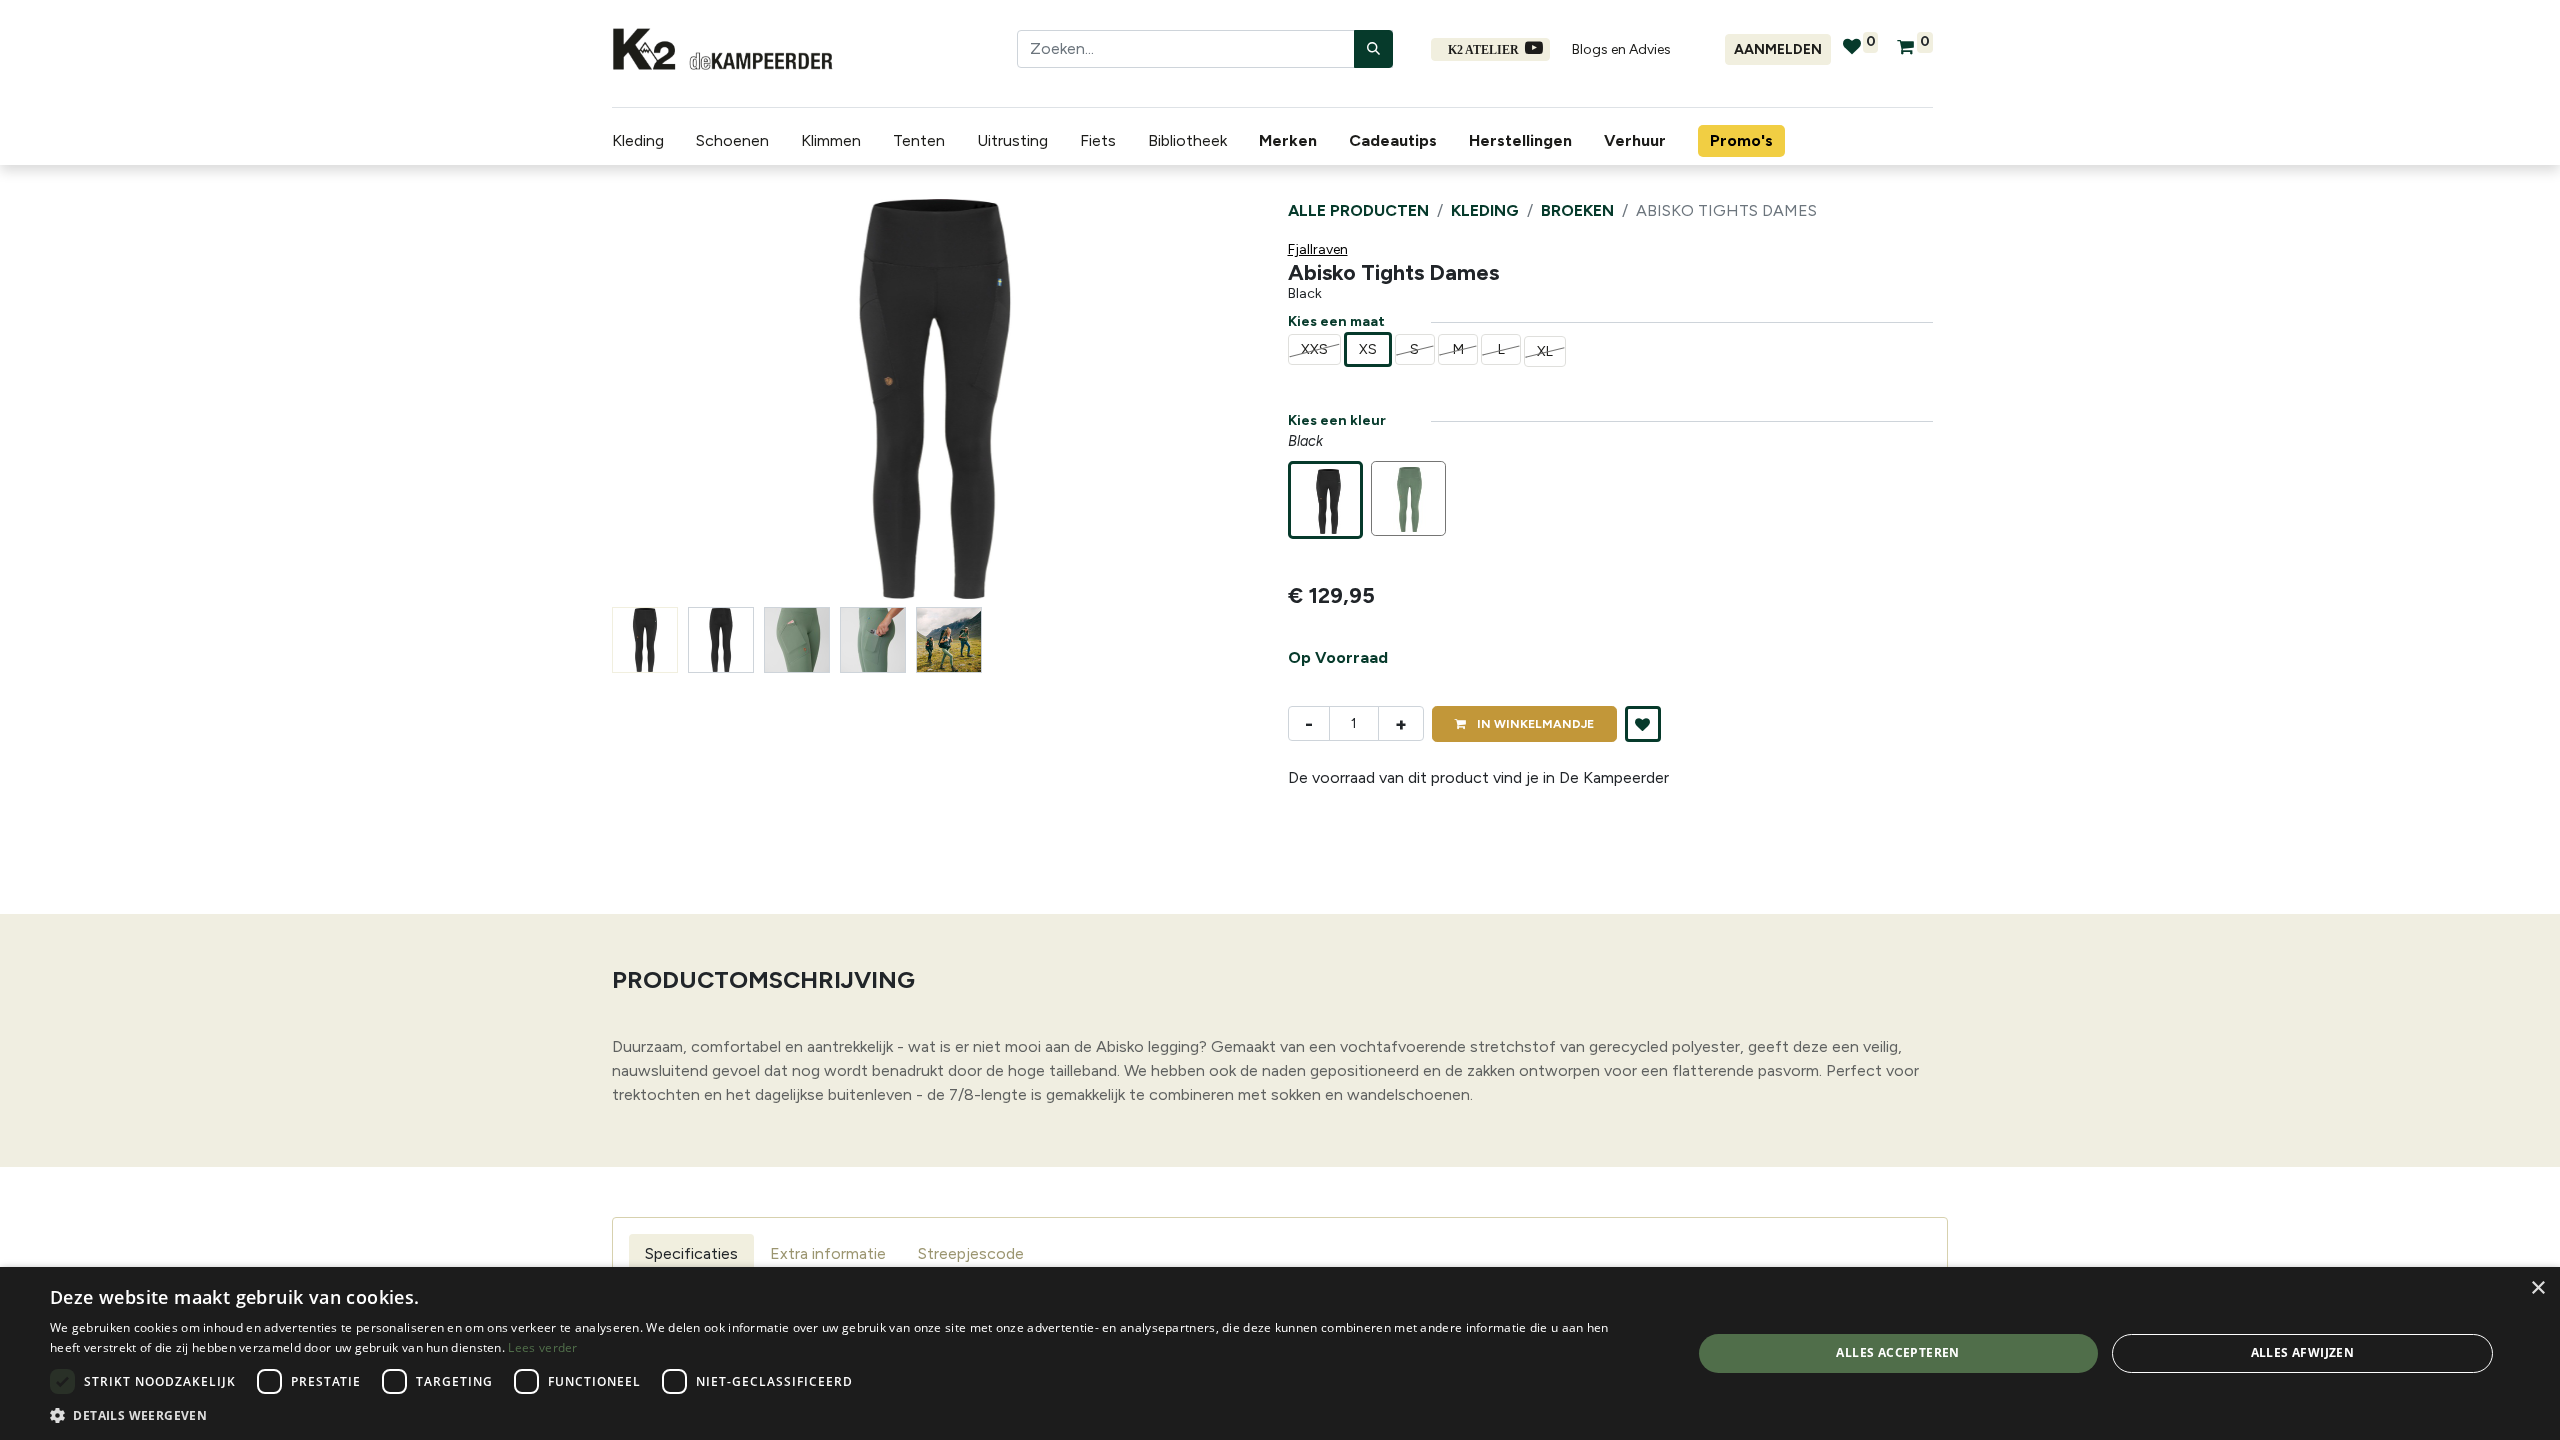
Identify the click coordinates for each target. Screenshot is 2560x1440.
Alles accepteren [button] (1897, 1352)
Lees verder (542, 1347)
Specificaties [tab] (691, 1253)
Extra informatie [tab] (828, 1253)
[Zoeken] (1373, 49)
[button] (660, 399)
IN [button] (1534, 724)
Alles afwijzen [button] (2303, 1352)
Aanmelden (1778, 49)
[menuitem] (1292, 141)
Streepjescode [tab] (971, 1253)
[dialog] (1280, 1353)
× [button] (2537, 1288)
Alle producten (1358, 210)
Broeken (1577, 210)
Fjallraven (1318, 249)
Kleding (1485, 210)
